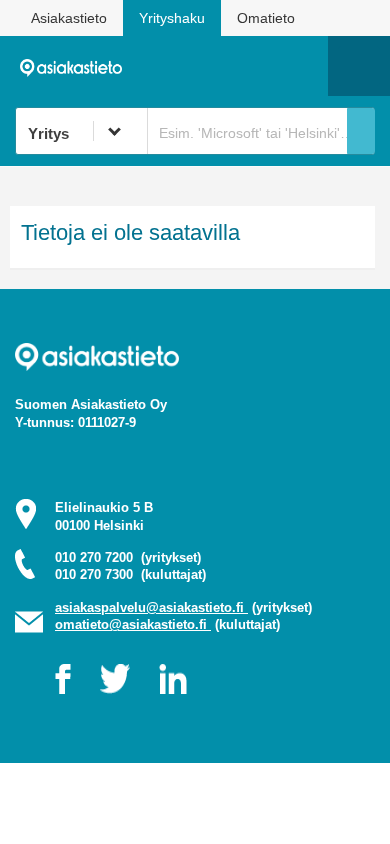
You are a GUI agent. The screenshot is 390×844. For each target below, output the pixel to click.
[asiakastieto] (76, 65)
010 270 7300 (130, 574)
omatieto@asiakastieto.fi (133, 624)
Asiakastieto (69, 18)
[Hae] (361, 131)
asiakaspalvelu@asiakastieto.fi (151, 607)
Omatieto (266, 18)
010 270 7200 (128, 557)
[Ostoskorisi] (210, 66)
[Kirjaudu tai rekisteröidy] (303, 66)
